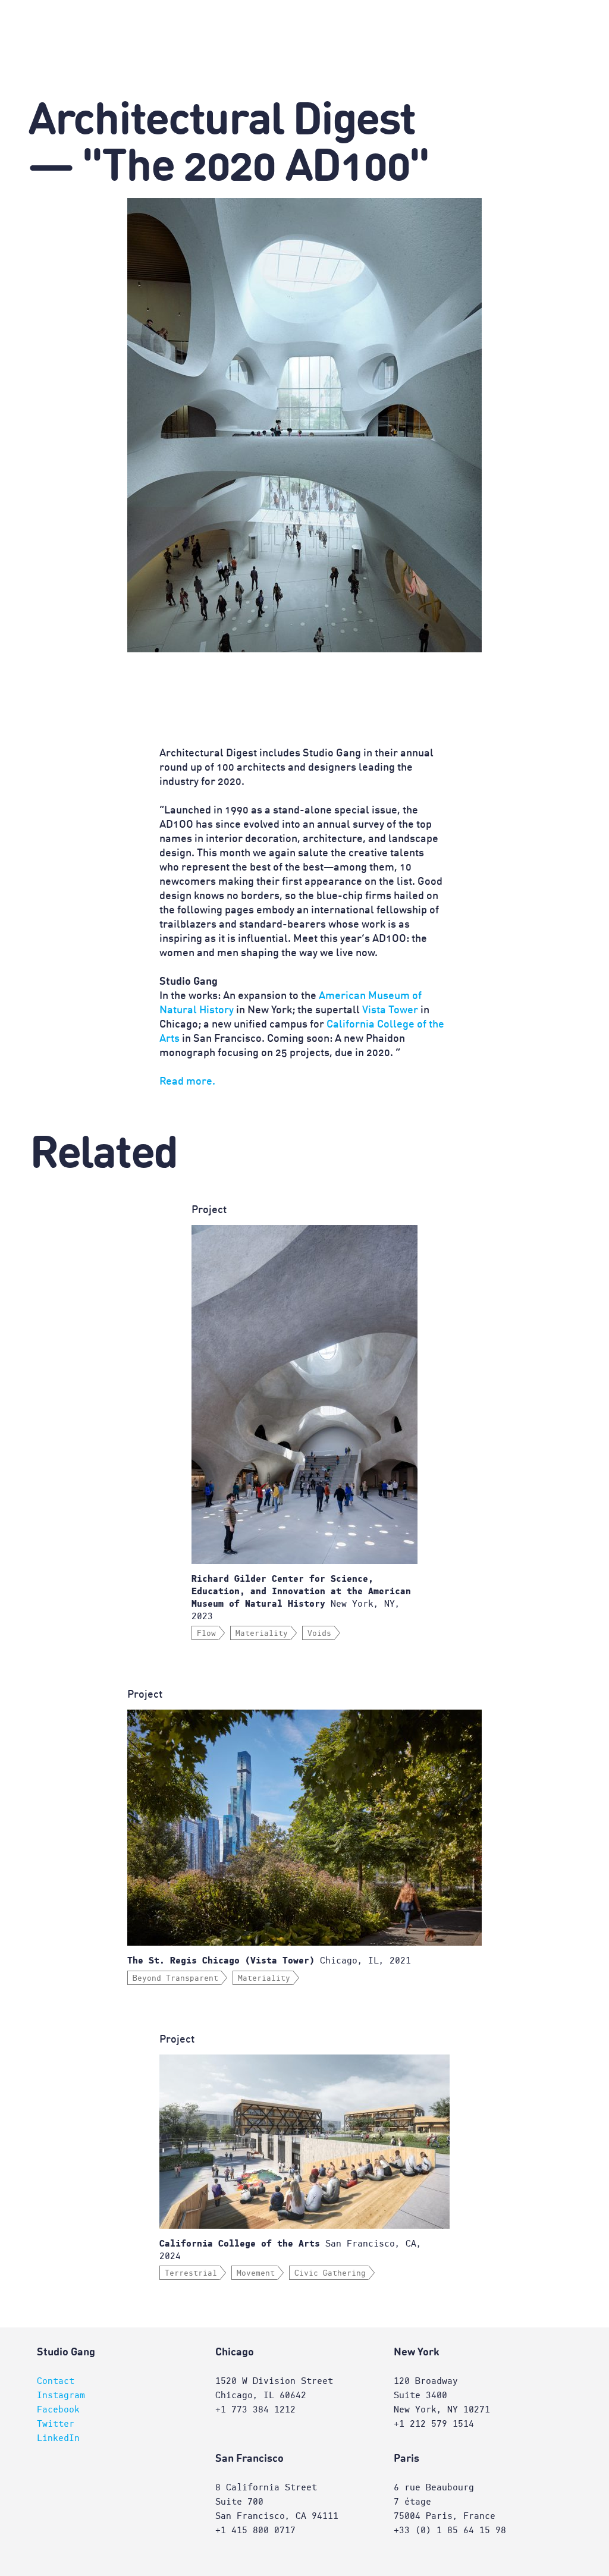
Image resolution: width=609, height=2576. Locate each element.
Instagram (61, 2395)
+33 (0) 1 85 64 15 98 (450, 2530)
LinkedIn (58, 2438)
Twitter (56, 2424)
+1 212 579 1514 (434, 2424)
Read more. (187, 1082)
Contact (56, 2381)
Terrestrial (191, 2273)
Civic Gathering (330, 2273)
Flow (206, 1633)
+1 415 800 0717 (255, 2530)
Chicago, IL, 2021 (269, 1961)
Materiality (262, 1633)
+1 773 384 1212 (255, 2409)
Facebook (58, 2409)
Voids (319, 1633)
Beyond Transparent (175, 1978)
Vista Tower (390, 1010)
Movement (256, 2273)
